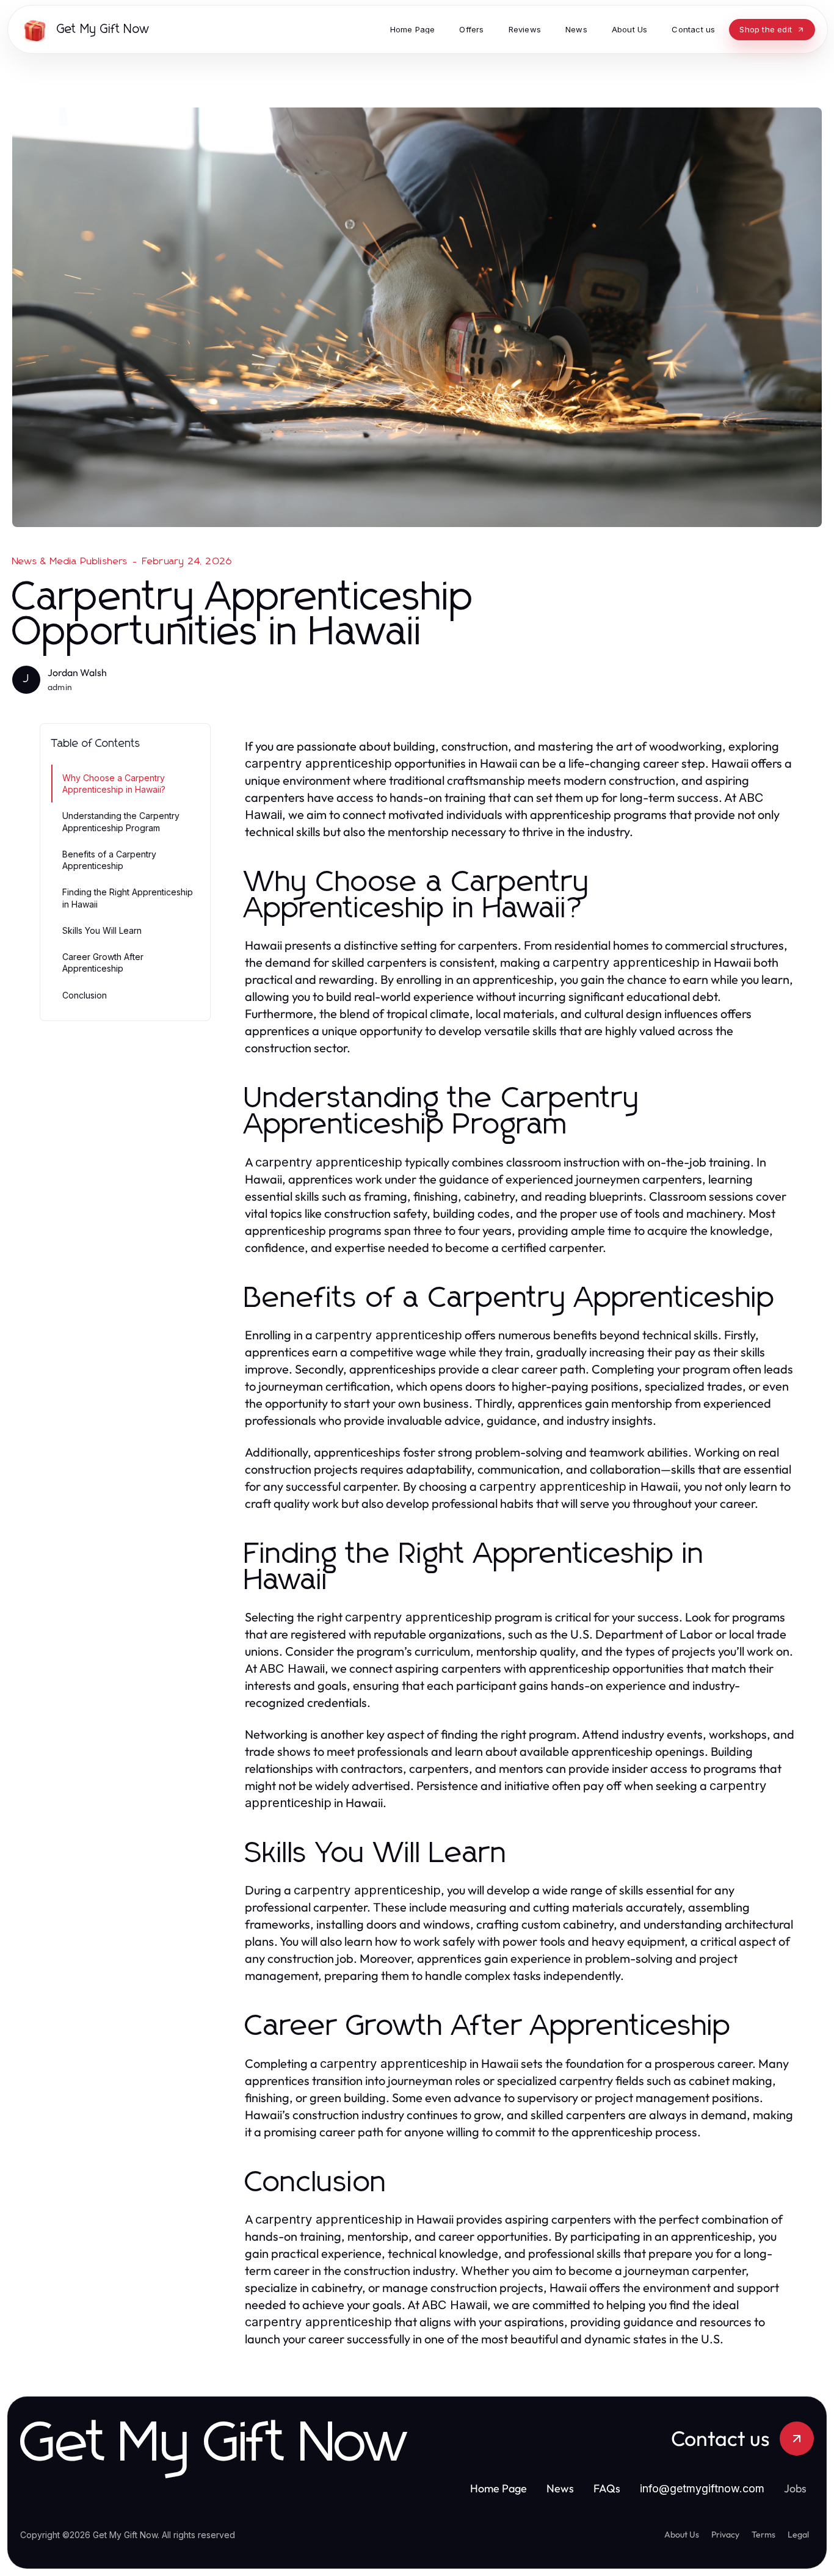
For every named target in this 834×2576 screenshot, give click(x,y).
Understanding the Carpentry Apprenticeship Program (121, 821)
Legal (798, 2534)
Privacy (725, 2534)
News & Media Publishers (70, 561)
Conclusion (85, 995)
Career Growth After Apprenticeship (103, 962)
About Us (682, 2534)
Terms (763, 2534)
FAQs (607, 2488)
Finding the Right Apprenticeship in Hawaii (128, 898)
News (560, 2488)
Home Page (499, 2488)
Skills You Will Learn (102, 930)
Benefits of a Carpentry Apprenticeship (109, 860)
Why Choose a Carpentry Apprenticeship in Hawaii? (114, 784)
